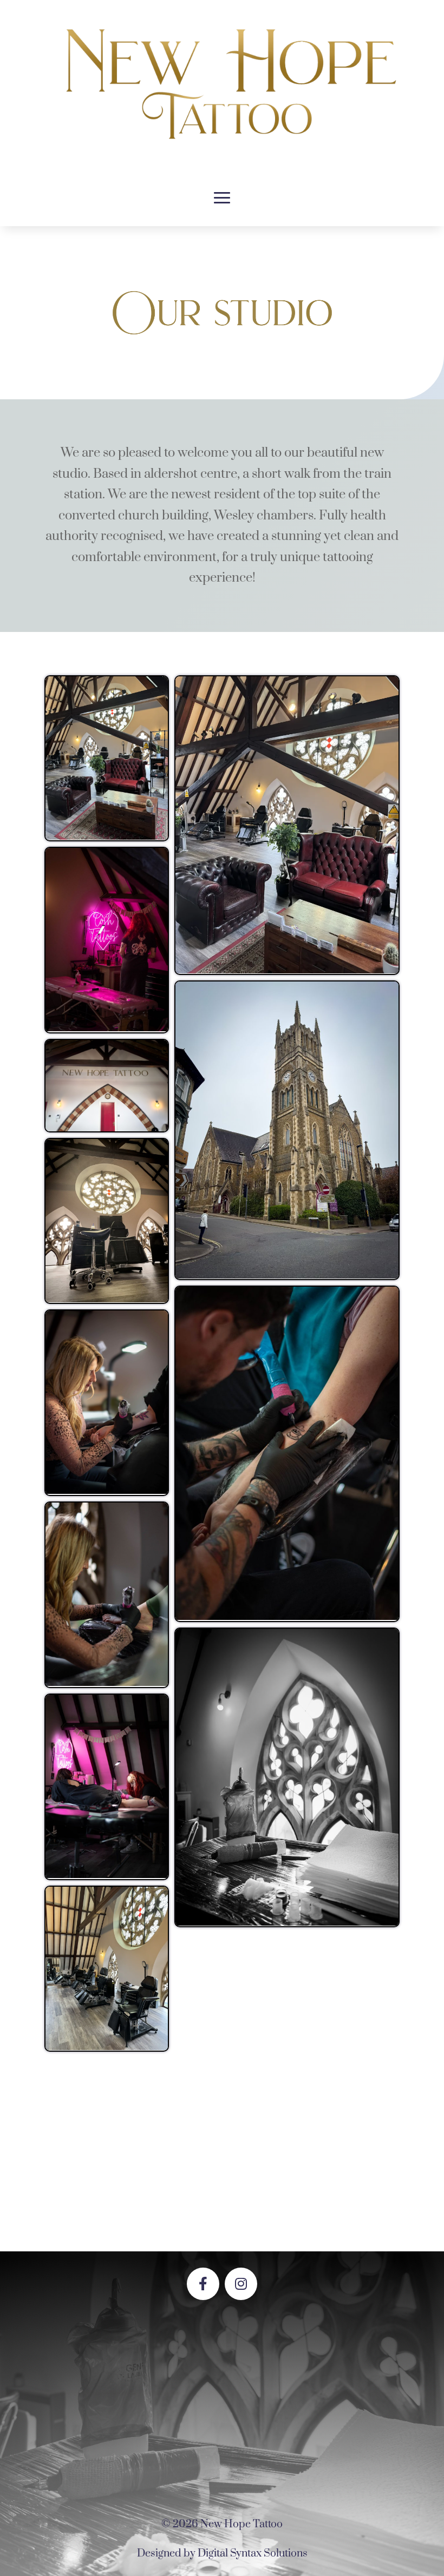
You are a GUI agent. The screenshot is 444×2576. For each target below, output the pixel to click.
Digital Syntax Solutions (253, 2554)
